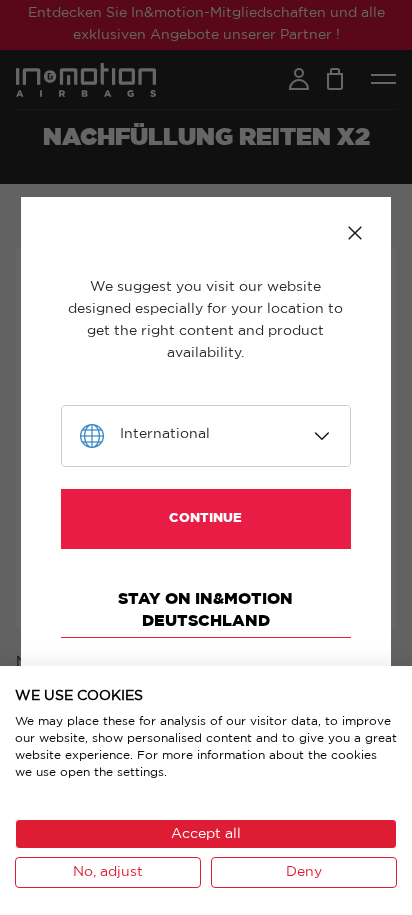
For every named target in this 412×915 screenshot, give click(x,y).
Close (355, 233)
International (165, 434)
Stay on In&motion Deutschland (205, 610)
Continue (205, 518)
